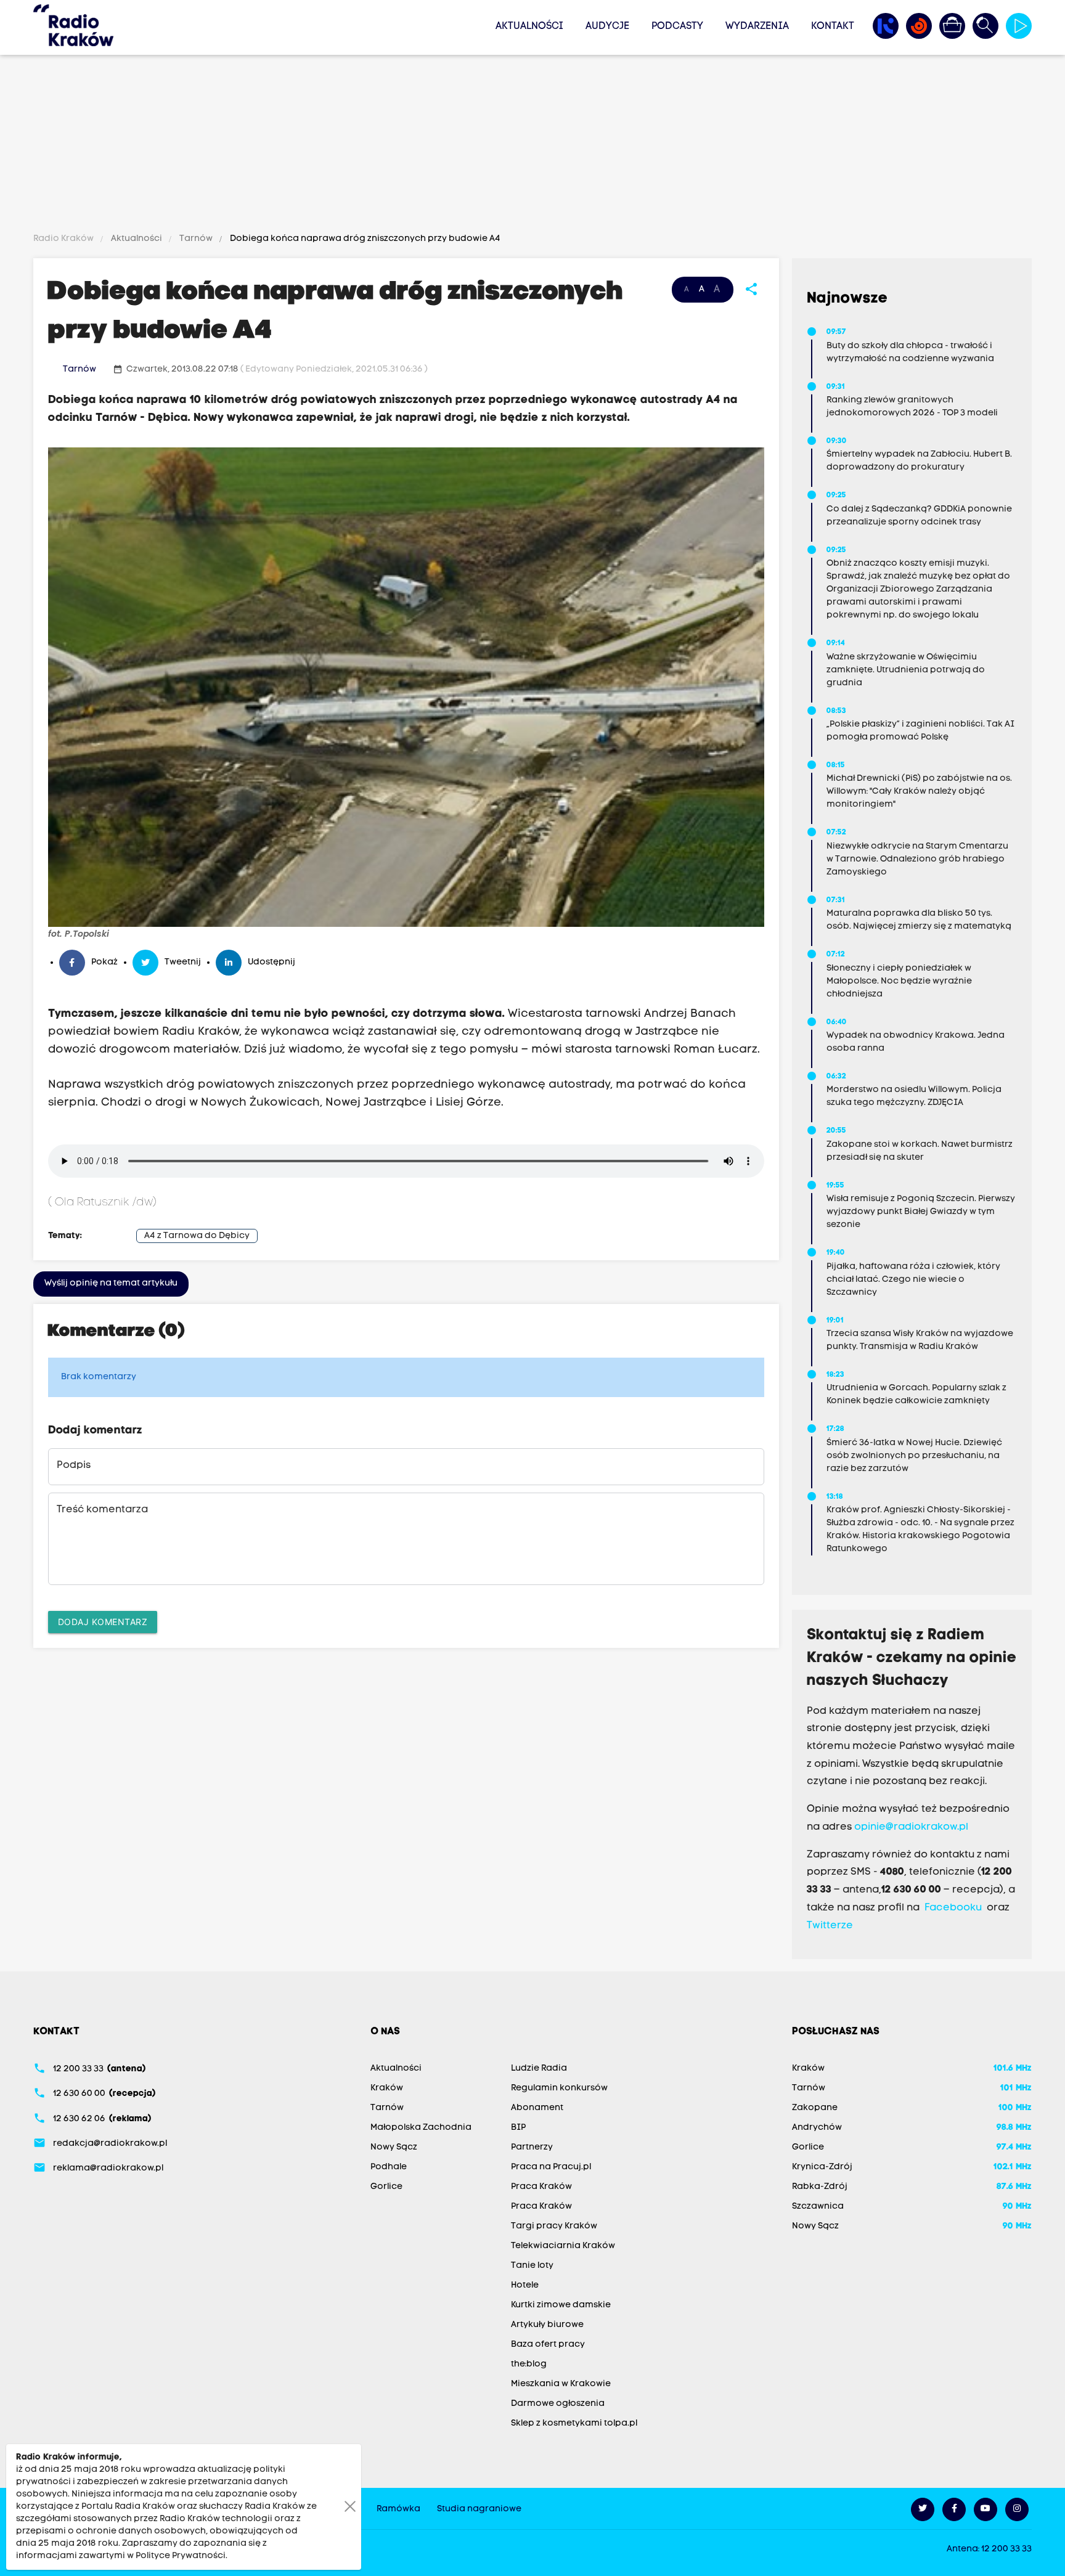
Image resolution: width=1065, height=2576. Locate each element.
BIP (518, 2128)
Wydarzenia (757, 26)
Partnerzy (532, 2147)
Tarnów (196, 239)
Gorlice (386, 2187)
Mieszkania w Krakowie (561, 2384)
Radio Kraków (64, 239)
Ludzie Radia (539, 2069)
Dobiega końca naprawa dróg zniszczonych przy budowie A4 (364, 239)
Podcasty (677, 26)
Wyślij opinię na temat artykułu (111, 1283)
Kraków (387, 2088)
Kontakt (833, 26)
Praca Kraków (541, 2187)
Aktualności (529, 26)
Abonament (537, 2108)
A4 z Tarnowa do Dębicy (197, 1236)
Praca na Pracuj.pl (551, 2167)
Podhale (389, 2167)
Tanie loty (532, 2266)
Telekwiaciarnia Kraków (563, 2246)
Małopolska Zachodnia (421, 2128)
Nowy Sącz (394, 2147)
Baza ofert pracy (548, 2345)
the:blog (529, 2364)
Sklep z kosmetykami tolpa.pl (574, 2423)
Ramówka (398, 2509)
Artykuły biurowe (547, 2325)
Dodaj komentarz (103, 1622)
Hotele (525, 2285)
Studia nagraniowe (479, 2509)
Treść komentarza (102, 1510)
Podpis (74, 1465)
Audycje (607, 26)
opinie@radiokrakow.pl (911, 1827)
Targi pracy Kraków (554, 2226)
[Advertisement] (532, 146)
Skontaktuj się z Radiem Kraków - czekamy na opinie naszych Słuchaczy (912, 1658)
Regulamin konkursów (559, 2088)
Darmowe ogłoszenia (558, 2404)
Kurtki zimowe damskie (561, 2305)
